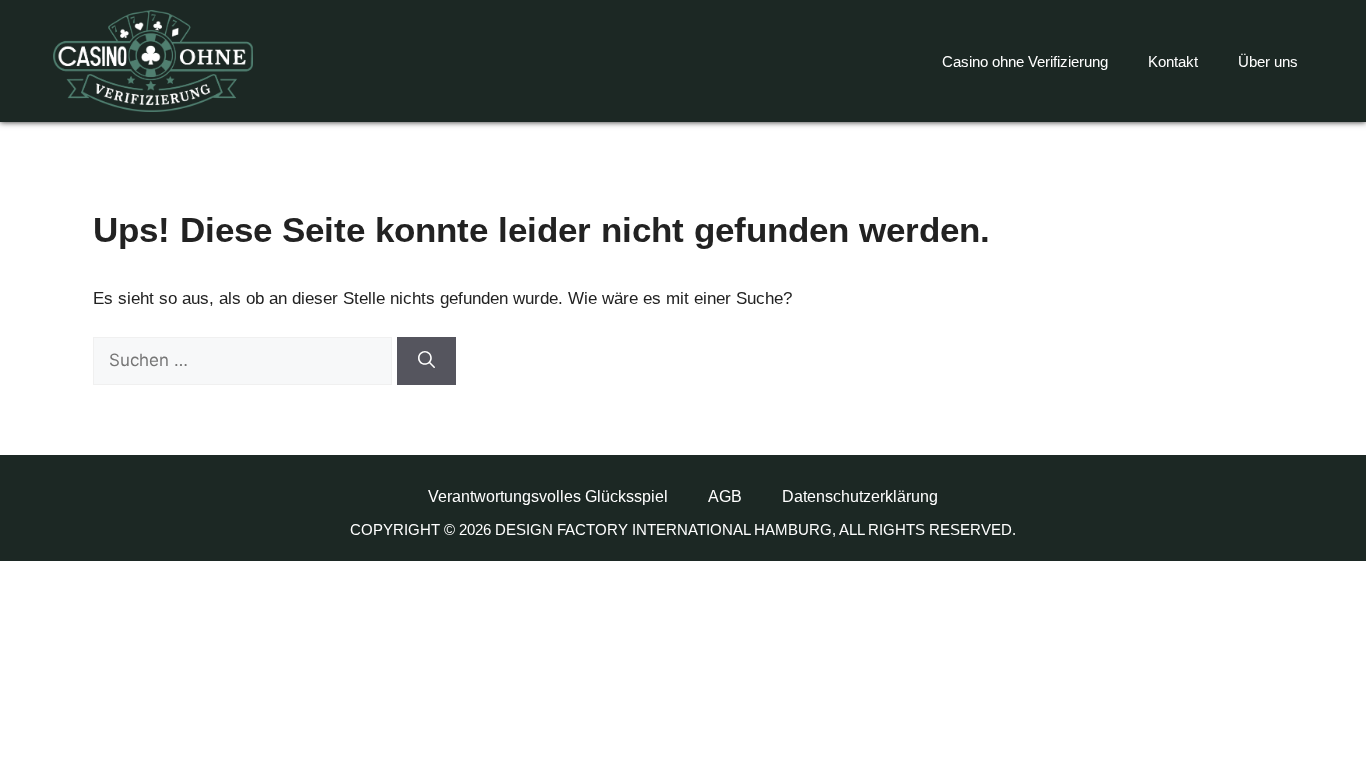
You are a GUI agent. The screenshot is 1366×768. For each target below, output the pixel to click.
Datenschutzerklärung (860, 496)
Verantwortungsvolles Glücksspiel (548, 496)
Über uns (1268, 61)
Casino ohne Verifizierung (1025, 61)
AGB (725, 496)
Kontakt (1173, 61)
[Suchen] (426, 361)
